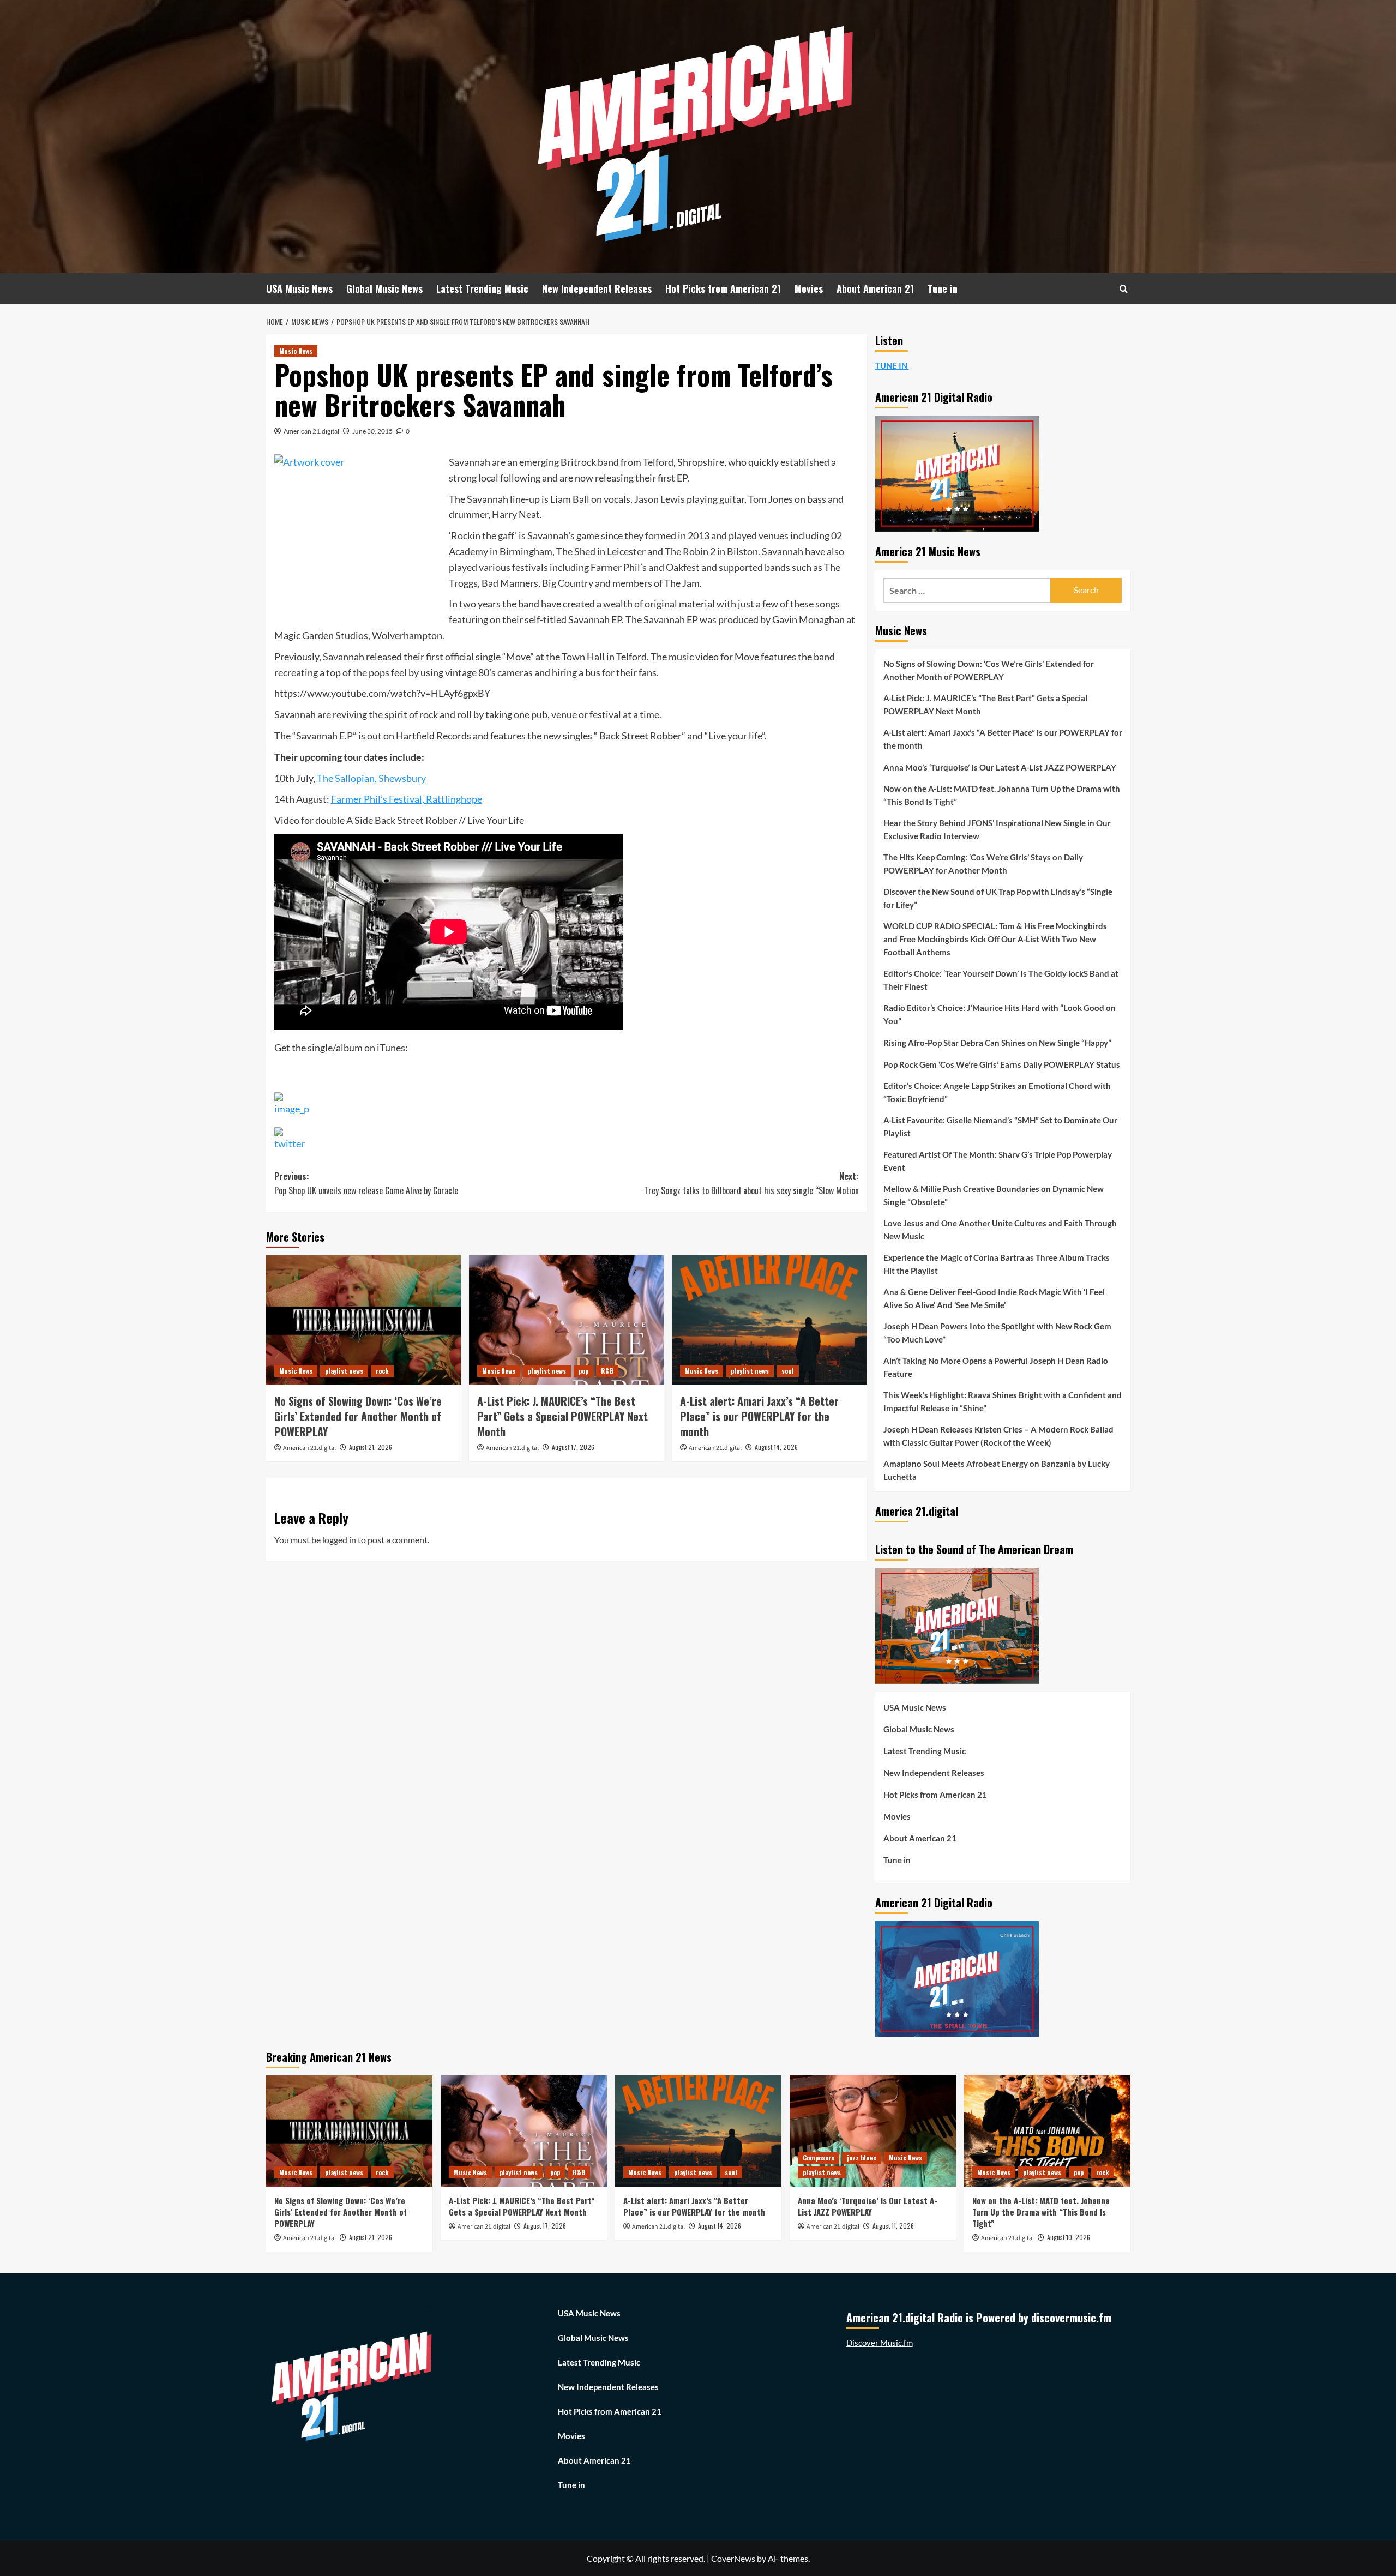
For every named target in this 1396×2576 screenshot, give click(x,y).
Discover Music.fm (880, 2343)
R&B (607, 1371)
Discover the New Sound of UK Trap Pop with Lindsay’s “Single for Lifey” (998, 898)
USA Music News (299, 288)
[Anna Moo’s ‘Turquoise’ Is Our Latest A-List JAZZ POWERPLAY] (873, 2131)
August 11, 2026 (893, 2226)
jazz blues (862, 2157)
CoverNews (733, 2558)
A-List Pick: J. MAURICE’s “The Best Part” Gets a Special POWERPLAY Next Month (562, 1416)
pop (583, 1371)
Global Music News (384, 288)
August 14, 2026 (776, 1447)
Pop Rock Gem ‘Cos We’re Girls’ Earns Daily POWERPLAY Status (1002, 1064)
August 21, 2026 (371, 1447)
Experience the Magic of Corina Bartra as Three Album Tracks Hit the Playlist (997, 1264)
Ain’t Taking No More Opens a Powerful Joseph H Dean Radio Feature (996, 1367)
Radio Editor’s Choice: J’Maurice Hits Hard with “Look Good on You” (1000, 1014)
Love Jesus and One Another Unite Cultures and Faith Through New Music (1000, 1230)
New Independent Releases (597, 288)
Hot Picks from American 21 (723, 288)
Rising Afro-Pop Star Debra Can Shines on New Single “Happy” (997, 1043)
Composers (819, 2157)
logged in (339, 1540)
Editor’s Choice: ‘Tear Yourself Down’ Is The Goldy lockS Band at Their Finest (1001, 980)
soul (788, 1371)
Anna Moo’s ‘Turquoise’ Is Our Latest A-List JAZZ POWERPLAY (1000, 767)
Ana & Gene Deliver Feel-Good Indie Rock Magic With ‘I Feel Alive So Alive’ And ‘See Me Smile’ (994, 1298)
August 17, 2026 (573, 1447)
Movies (809, 288)
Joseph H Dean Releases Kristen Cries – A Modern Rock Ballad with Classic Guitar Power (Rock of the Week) (998, 1436)
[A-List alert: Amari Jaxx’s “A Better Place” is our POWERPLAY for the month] (769, 1320)
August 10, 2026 (1069, 2237)
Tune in (943, 288)
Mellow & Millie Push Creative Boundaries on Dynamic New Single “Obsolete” (994, 1195)
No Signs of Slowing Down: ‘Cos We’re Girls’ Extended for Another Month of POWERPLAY (358, 1416)
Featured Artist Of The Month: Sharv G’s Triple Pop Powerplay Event (998, 1161)
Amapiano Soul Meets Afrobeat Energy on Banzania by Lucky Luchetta (997, 1470)
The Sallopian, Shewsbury (371, 778)
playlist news (344, 1371)
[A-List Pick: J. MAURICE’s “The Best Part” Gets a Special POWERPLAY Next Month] (566, 1320)
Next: (752, 1183)
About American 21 (875, 288)
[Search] (1124, 289)
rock (382, 1371)
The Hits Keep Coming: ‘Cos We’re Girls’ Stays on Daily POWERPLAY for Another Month (983, 864)
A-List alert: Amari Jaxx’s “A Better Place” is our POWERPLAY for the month (759, 1416)
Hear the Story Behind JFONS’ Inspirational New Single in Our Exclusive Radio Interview (997, 829)
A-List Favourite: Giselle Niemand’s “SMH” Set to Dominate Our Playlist (1000, 1127)
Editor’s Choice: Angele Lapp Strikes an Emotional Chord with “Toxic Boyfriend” (997, 1092)
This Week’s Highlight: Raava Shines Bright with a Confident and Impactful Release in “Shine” (1003, 1401)
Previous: (366, 1183)
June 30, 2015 (372, 431)
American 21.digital (311, 431)
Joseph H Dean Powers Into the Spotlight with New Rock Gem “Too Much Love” (997, 1333)
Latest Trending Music (482, 288)
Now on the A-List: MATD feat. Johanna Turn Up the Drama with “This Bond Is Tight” (1002, 795)
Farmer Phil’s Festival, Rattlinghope (407, 799)
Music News (296, 351)
